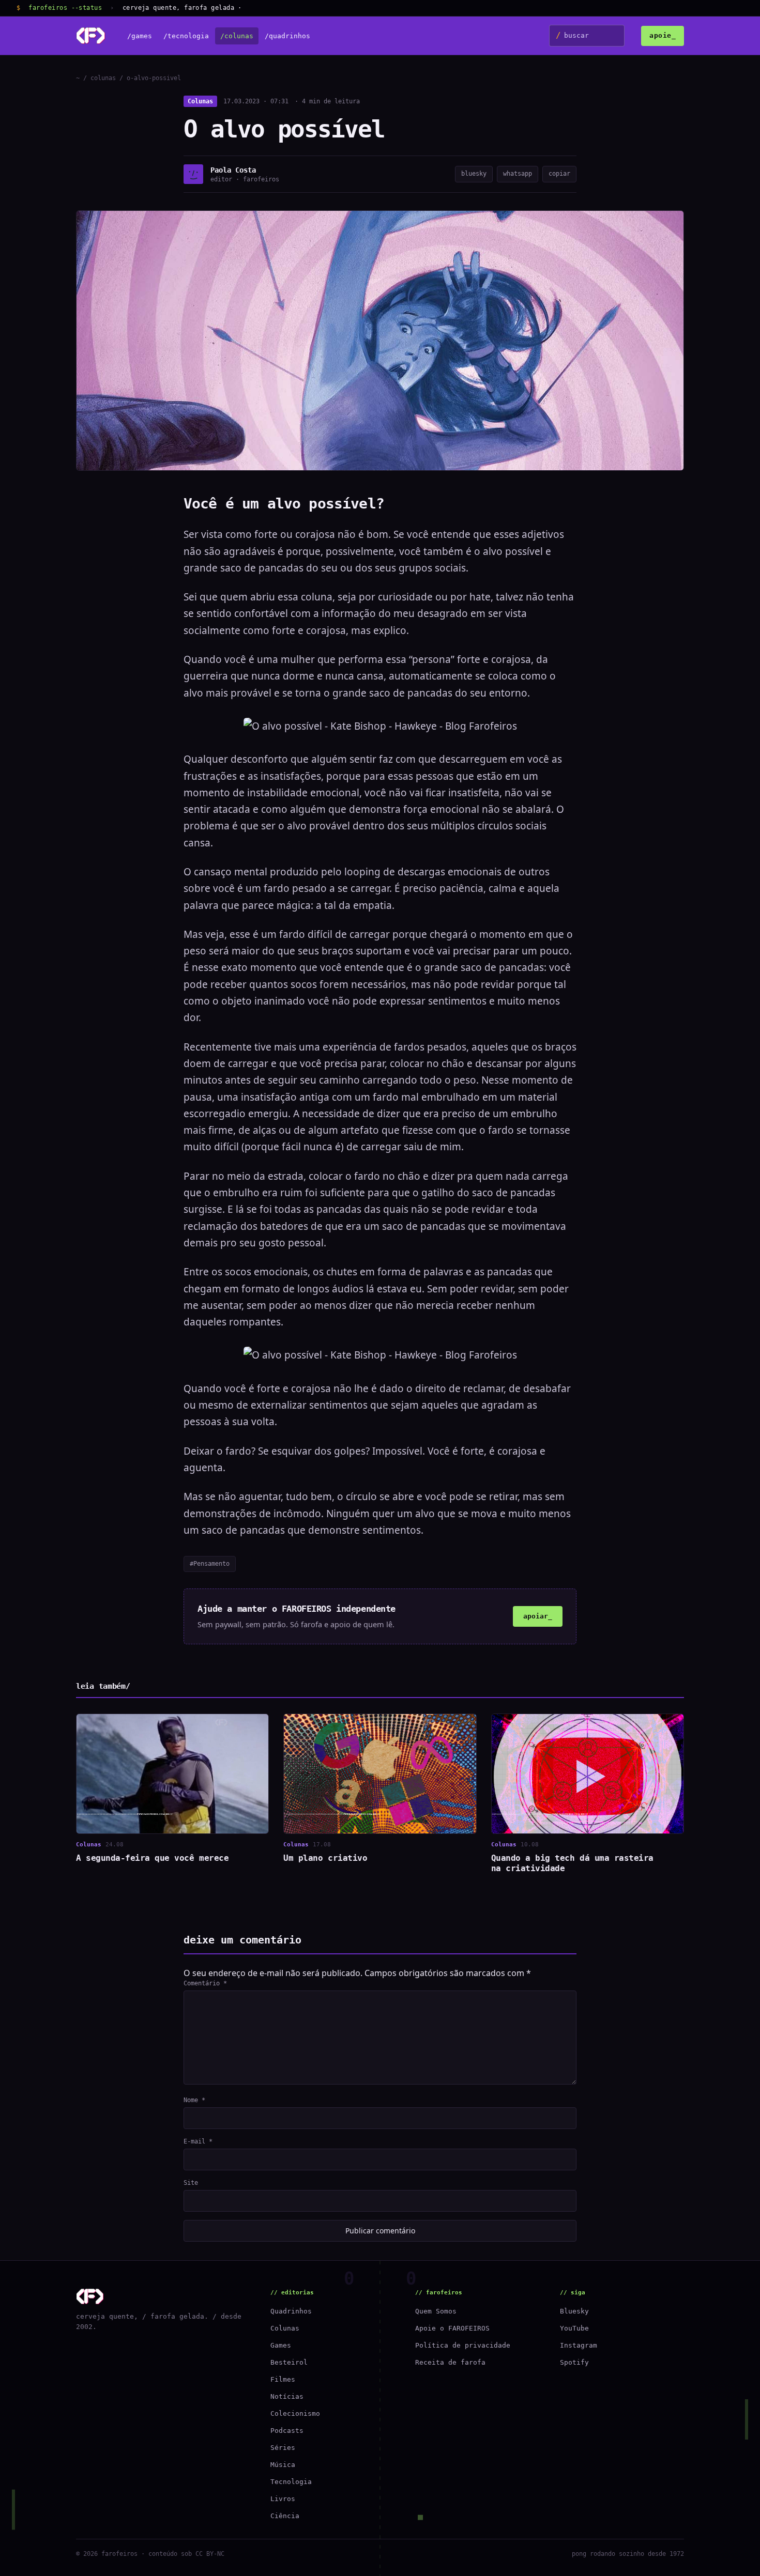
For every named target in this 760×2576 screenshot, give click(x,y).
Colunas (200, 101)
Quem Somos (436, 2311)
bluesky (474, 174)
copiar (559, 174)
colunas (103, 78)
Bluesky (574, 2311)
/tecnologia (186, 36)
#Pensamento (210, 1564)
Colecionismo (295, 2413)
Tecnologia (291, 2482)
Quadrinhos (291, 2311)
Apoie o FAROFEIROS (452, 2328)
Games (281, 2345)
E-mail (198, 2141)
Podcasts (287, 2431)
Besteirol (289, 2362)
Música (283, 2465)
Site (191, 2183)
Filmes (283, 2379)
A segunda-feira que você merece (152, 1858)
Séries (283, 2448)
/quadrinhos (287, 36)
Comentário (205, 1983)
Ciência (285, 2516)
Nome (194, 2100)
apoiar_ (538, 1616)
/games (140, 36)
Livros (283, 2499)
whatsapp (518, 174)
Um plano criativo (325, 1858)
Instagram (579, 2345)
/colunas (237, 36)
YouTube (574, 2328)
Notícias (287, 2396)
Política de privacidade (463, 2345)
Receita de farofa (450, 2362)
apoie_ (663, 35)
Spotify (574, 2362)
